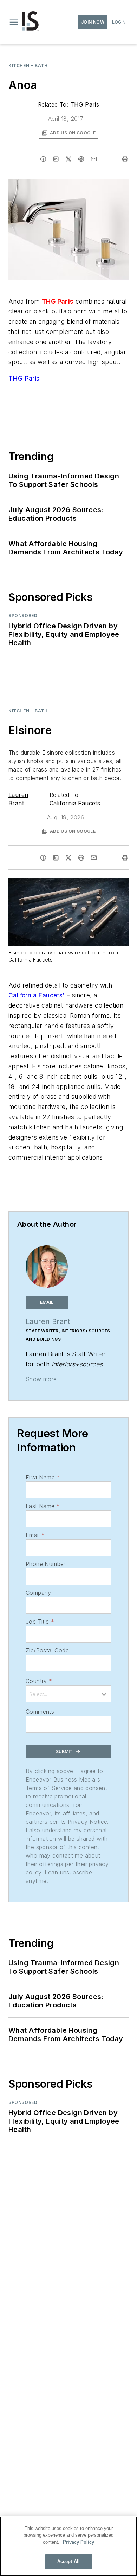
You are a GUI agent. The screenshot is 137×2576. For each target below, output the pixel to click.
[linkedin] (56, 159)
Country (39, 1681)
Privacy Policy (79, 2542)
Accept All (68, 2561)
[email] (94, 159)
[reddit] (81, 159)
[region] (68, 2546)
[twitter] (68, 159)
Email (35, 1535)
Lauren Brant (48, 1321)
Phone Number (46, 1564)
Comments (40, 1712)
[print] (125, 159)
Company (38, 1593)
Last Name (43, 1506)
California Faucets (75, 803)
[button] (14, 22)
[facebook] (43, 159)
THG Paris (85, 104)
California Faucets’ (37, 995)
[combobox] (68, 1694)
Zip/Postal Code (47, 1650)
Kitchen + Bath (28, 66)
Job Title (40, 1622)
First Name (43, 1477)
